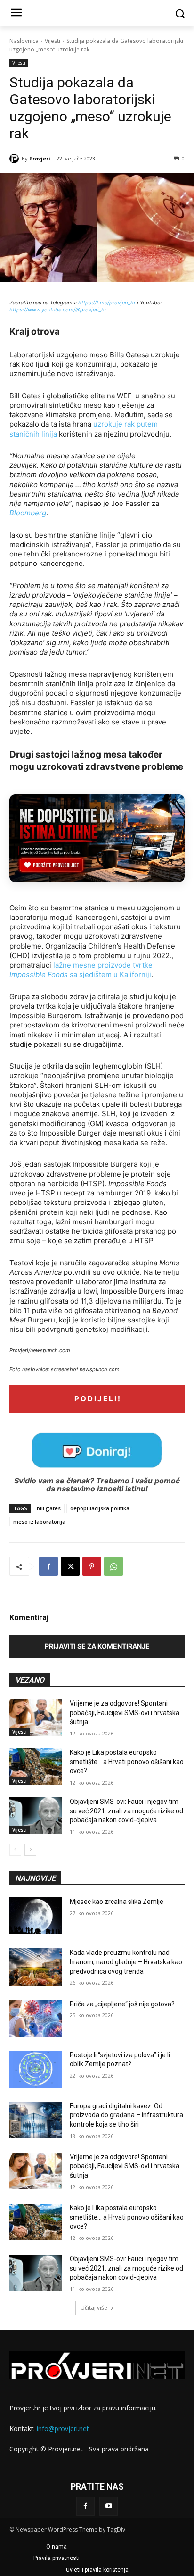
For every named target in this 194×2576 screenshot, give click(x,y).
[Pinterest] (92, 1566)
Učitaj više (94, 2308)
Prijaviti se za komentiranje (97, 1646)
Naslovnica (24, 41)
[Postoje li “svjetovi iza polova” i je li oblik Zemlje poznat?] (36, 2069)
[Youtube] (109, 2506)
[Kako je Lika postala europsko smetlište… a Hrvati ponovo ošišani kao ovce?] (36, 1767)
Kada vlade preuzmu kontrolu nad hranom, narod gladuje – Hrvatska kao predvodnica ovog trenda (126, 1962)
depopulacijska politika (100, 1508)
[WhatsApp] (113, 1566)
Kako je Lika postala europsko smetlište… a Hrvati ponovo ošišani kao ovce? (127, 1762)
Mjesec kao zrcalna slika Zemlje (117, 1902)
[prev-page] (15, 1850)
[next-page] (30, 1850)
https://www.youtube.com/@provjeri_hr (58, 310)
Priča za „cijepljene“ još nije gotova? (122, 2004)
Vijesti (53, 41)
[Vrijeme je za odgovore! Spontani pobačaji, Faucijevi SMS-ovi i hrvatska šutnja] (36, 1717)
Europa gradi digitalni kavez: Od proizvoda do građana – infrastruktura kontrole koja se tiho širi (126, 2115)
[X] (70, 1566)
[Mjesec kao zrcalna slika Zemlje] (36, 1916)
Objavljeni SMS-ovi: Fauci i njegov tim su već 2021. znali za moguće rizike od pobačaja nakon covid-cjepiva (126, 1811)
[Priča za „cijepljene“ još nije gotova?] (36, 2018)
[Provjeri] (16, 159)
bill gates (49, 1508)
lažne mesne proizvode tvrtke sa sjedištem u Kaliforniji (81, 970)
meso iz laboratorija (39, 1521)
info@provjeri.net (63, 2429)
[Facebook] (48, 1566)
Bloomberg (28, 513)
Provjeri (40, 158)
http (83, 303)
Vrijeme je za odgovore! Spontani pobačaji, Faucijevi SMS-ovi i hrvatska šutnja (125, 1713)
